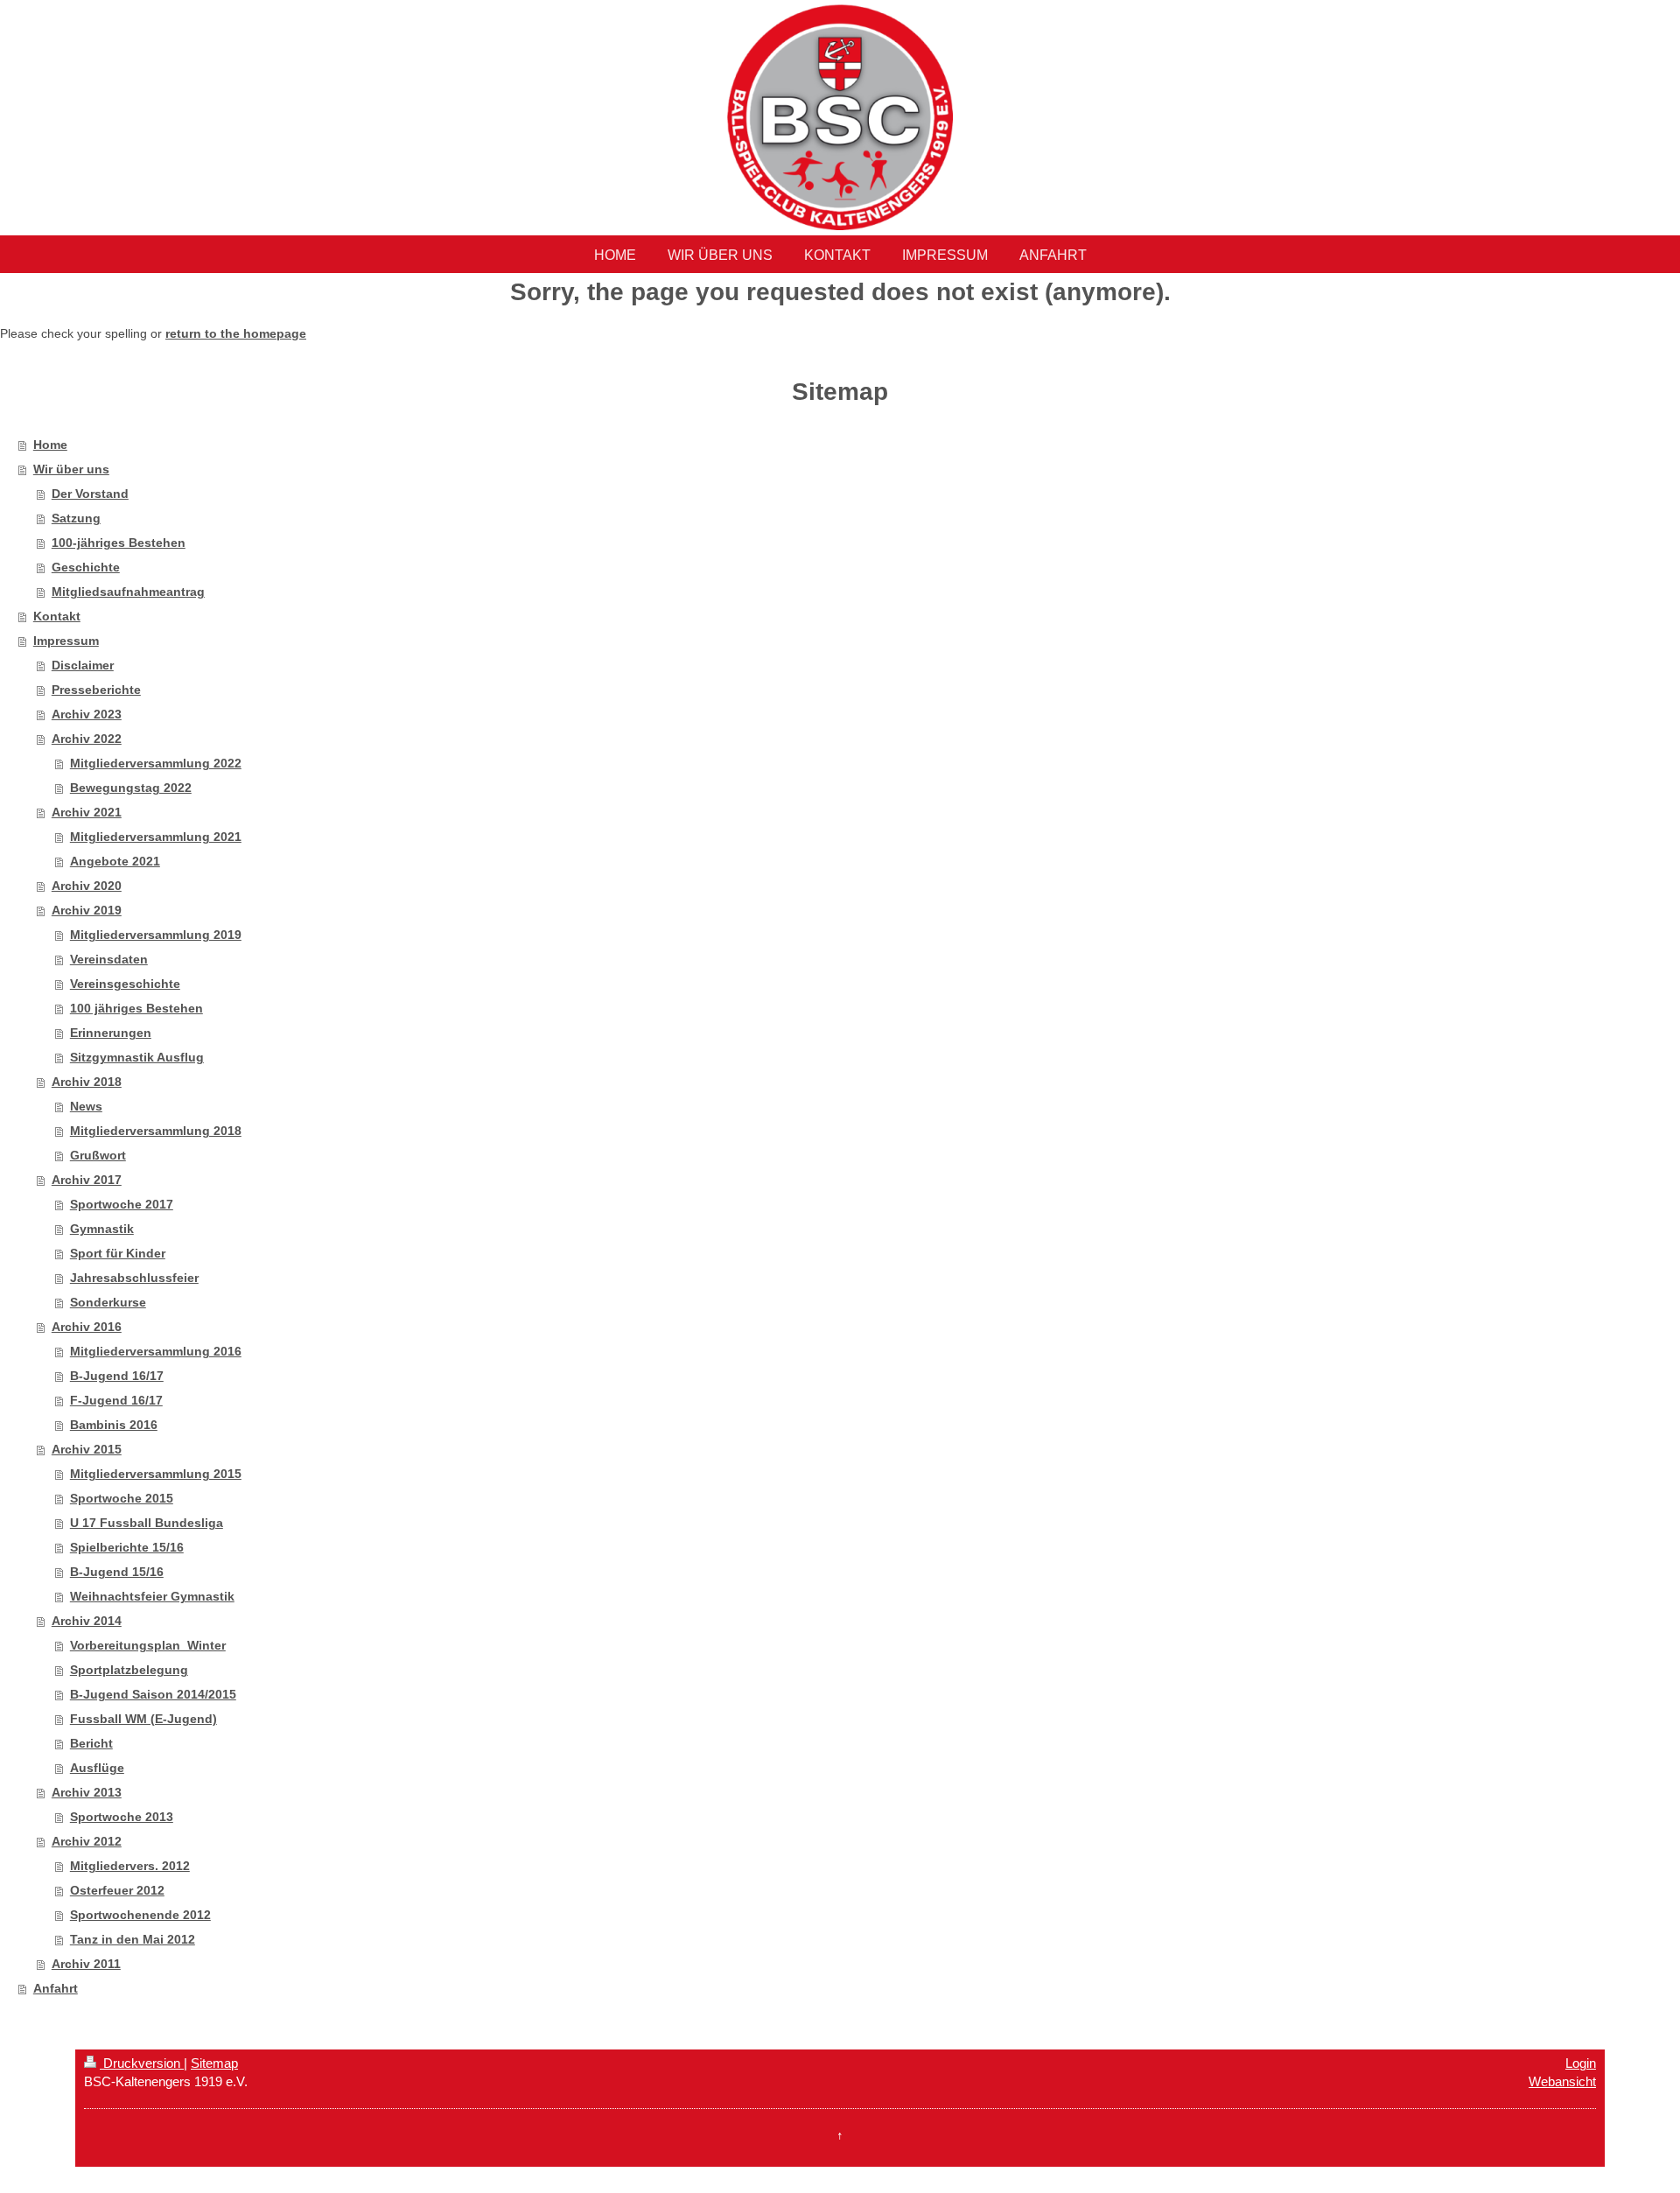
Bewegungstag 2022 (131, 788)
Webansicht (1562, 2081)
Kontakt (57, 616)
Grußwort (98, 1155)
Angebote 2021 (115, 861)
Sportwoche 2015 (122, 1498)
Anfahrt (56, 1988)
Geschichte (86, 567)
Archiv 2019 (87, 910)
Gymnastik (102, 1229)
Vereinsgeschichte (125, 984)
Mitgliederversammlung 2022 (156, 763)
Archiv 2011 (86, 1964)
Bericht (91, 1743)
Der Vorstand (90, 494)
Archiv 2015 (87, 1449)
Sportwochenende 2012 (140, 1915)
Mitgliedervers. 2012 (130, 1866)
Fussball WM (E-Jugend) (143, 1719)
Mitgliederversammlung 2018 (156, 1131)
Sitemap (214, 2063)
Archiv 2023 (87, 714)
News (86, 1106)
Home (50, 445)
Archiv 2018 (87, 1082)
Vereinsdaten (109, 959)
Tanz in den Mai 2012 (133, 1939)
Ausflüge (97, 1768)
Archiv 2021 (87, 812)
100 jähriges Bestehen (136, 1008)
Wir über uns (71, 469)
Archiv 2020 (87, 886)
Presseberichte (96, 690)
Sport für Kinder (118, 1253)
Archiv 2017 (87, 1180)
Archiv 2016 (87, 1327)
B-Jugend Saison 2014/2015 (153, 1694)
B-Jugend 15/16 (117, 1572)
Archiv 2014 (87, 1621)
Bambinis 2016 (114, 1425)
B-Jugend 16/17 (117, 1376)
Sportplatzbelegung (129, 1670)
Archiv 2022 (87, 739)
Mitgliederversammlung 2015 (156, 1474)
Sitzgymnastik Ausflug (137, 1057)
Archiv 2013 (87, 1792)
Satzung (76, 518)
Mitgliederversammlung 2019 (156, 935)
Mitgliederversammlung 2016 (156, 1351)
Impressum (66, 641)
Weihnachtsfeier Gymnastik (152, 1596)
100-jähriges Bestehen (119, 543)
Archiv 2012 (87, 1841)
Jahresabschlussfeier (134, 1278)
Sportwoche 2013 (122, 1817)
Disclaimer (83, 665)
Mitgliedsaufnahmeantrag (128, 592)
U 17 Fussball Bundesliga (147, 1523)
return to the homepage (236, 333)
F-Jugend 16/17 (116, 1400)
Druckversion (142, 2063)
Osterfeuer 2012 (117, 1890)
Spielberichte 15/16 (127, 1547)
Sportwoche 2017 (122, 1204)
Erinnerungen (111, 1033)
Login (1581, 2063)
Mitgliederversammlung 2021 (156, 837)
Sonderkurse (108, 1302)
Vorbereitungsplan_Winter (148, 1645)
